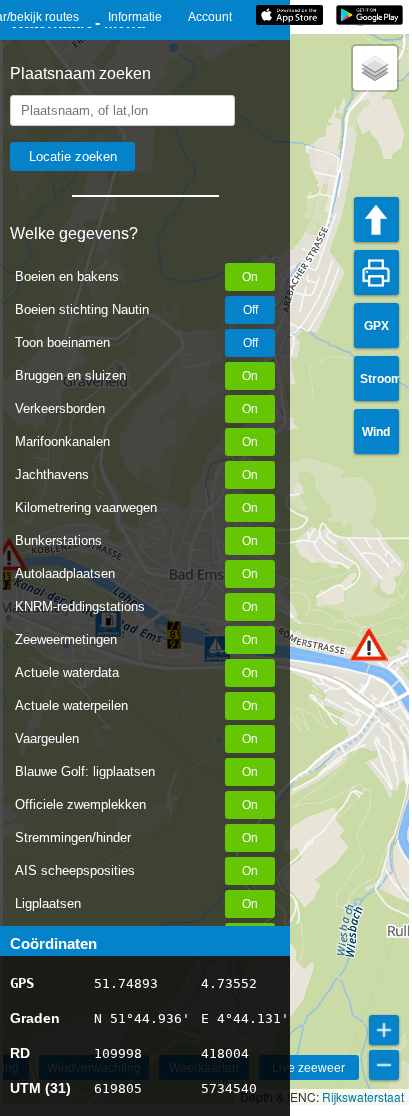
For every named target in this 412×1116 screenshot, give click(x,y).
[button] (369, 644)
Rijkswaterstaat (363, 1096)
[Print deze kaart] (376, 272)
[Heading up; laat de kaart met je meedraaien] (376, 219)
